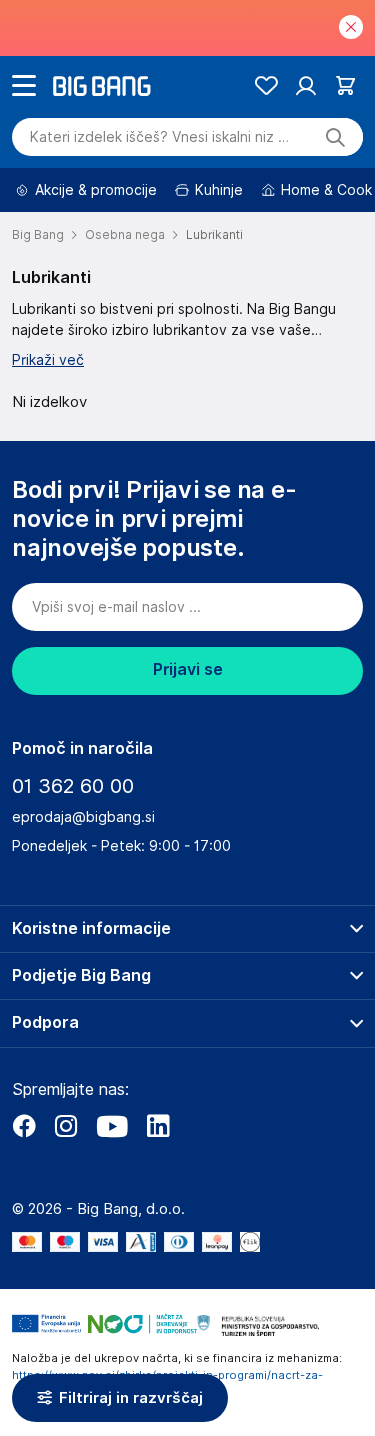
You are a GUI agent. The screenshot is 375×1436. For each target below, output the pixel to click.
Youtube (112, 1126)
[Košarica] (345, 85)
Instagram (66, 1126)
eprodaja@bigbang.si (83, 817)
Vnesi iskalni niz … (159, 137)
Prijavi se (188, 669)
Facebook (24, 1126)
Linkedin (158, 1126)
